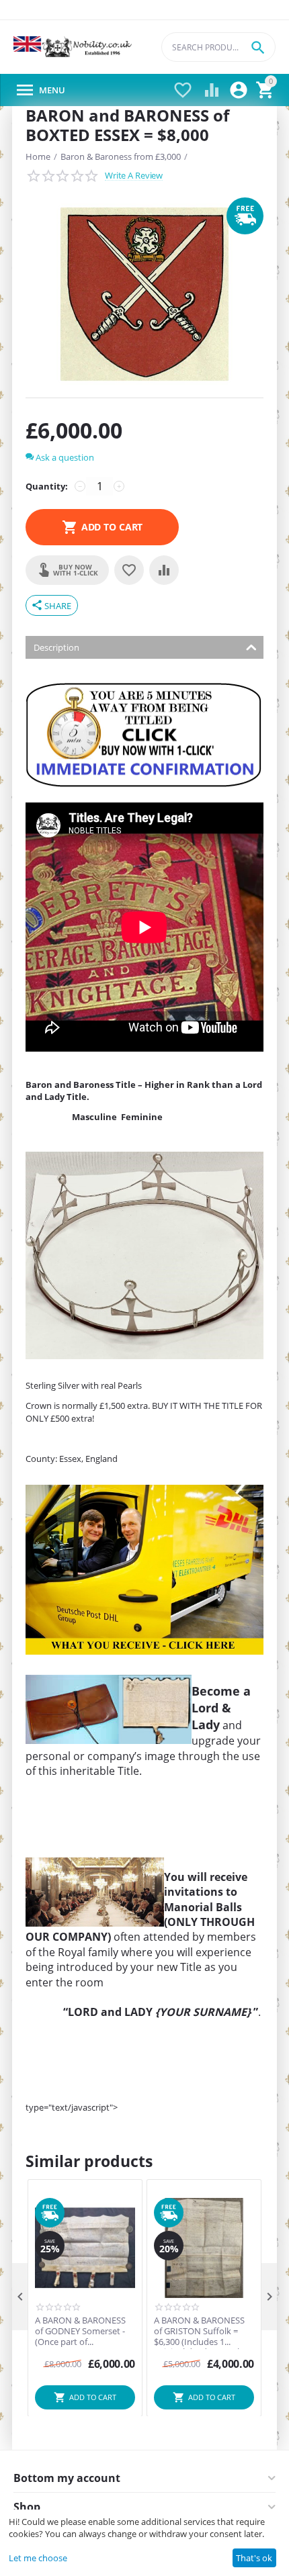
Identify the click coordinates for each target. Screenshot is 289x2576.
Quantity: (47, 486)
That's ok (254, 2558)
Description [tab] (56, 647)
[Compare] (164, 570)
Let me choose (38, 2558)
